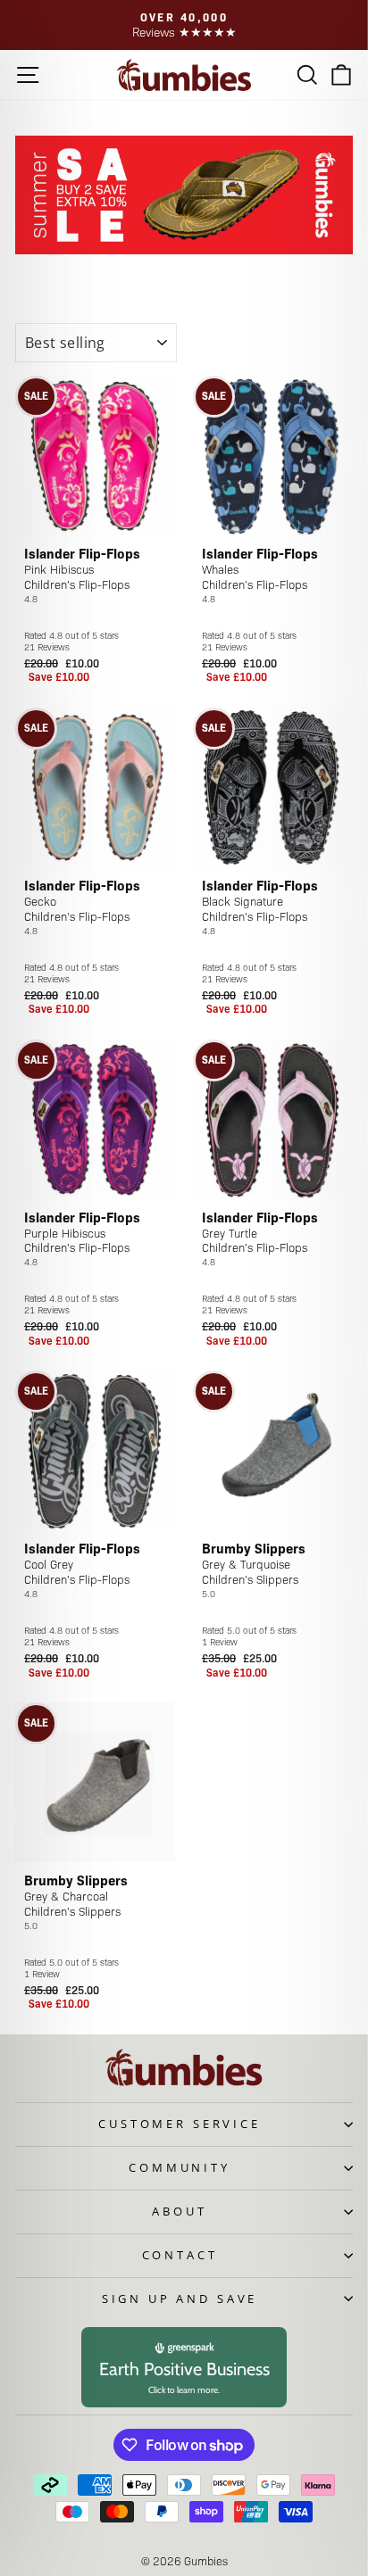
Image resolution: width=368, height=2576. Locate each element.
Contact (180, 2255)
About (179, 2211)
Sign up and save (180, 2299)
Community (180, 2167)
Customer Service (179, 2124)
